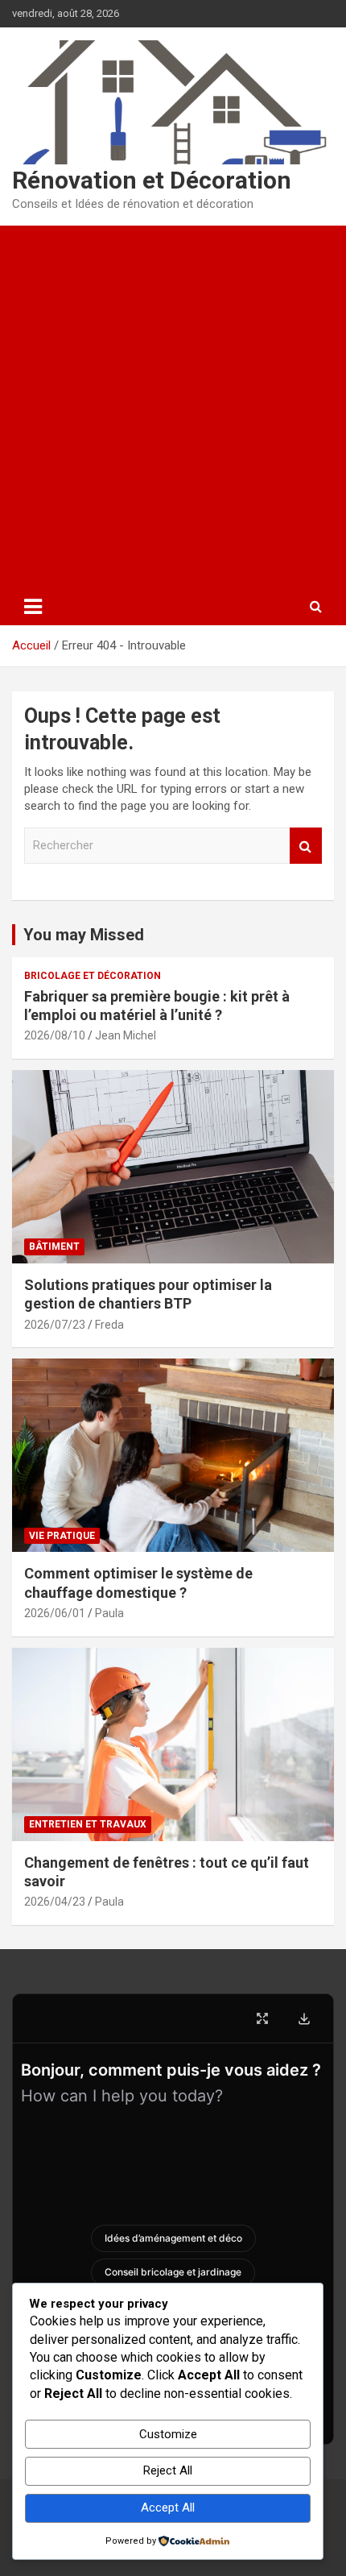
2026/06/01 (55, 1613)
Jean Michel (126, 1035)
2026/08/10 (55, 1035)
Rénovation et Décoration (152, 180)
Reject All (168, 2470)
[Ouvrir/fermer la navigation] (33, 607)
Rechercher (306, 846)
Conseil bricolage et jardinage (173, 2272)
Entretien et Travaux (88, 1824)
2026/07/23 (55, 1325)
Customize (168, 2434)
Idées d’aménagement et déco (173, 2238)
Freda (109, 1325)
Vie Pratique (62, 1536)
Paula (109, 1613)
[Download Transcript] (304, 2018)
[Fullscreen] (262, 2018)
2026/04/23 (55, 1902)
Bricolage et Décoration (93, 976)
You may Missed (84, 935)
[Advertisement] (173, 407)
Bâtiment (54, 1247)
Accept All (168, 2508)
